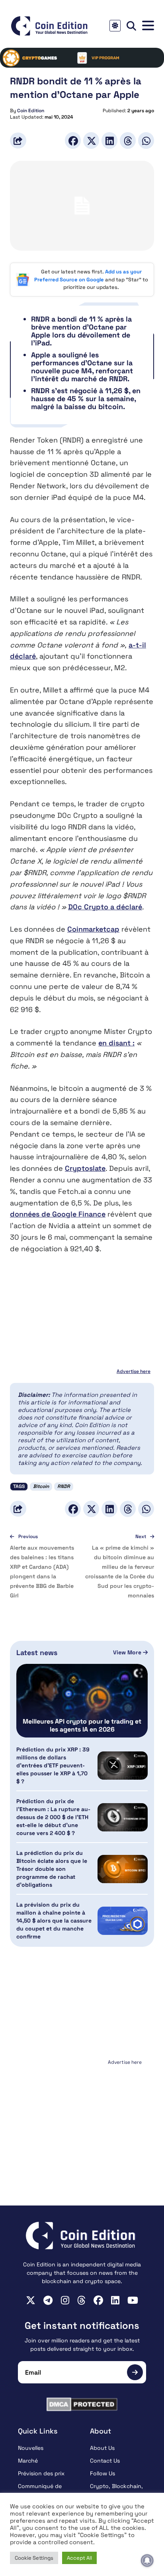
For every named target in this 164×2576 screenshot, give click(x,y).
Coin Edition (31, 111)
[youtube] (133, 2300)
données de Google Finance (58, 1214)
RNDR (64, 1486)
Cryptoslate (85, 1168)
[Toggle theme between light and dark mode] (115, 26)
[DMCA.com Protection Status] (82, 2404)
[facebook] (98, 2300)
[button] (148, 26)
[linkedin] (115, 2300)
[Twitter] (91, 140)
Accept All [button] (79, 2558)
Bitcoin (41, 1486)
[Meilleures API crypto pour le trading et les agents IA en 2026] (82, 1701)
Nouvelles (31, 2448)
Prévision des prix (41, 2473)
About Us (102, 2448)
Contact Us (105, 2461)
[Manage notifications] (147, 2560)
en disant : (116, 1043)
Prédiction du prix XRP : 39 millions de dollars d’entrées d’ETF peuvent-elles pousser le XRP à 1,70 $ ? (53, 1765)
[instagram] (65, 2300)
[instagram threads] (81, 2300)
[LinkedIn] (109, 140)
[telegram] (48, 2300)
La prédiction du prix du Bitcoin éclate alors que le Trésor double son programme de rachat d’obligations (52, 1869)
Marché (28, 2461)
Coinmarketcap (93, 929)
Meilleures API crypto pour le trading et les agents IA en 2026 (82, 1726)
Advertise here (134, 1371)
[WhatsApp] (146, 140)
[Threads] (128, 140)
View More (128, 1652)
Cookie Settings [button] (34, 2558)
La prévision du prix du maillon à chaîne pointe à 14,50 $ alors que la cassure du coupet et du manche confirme (54, 1921)
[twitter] (31, 2300)
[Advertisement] (82, 2118)
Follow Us (102, 2473)
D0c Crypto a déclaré (105, 907)
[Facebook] (73, 140)
